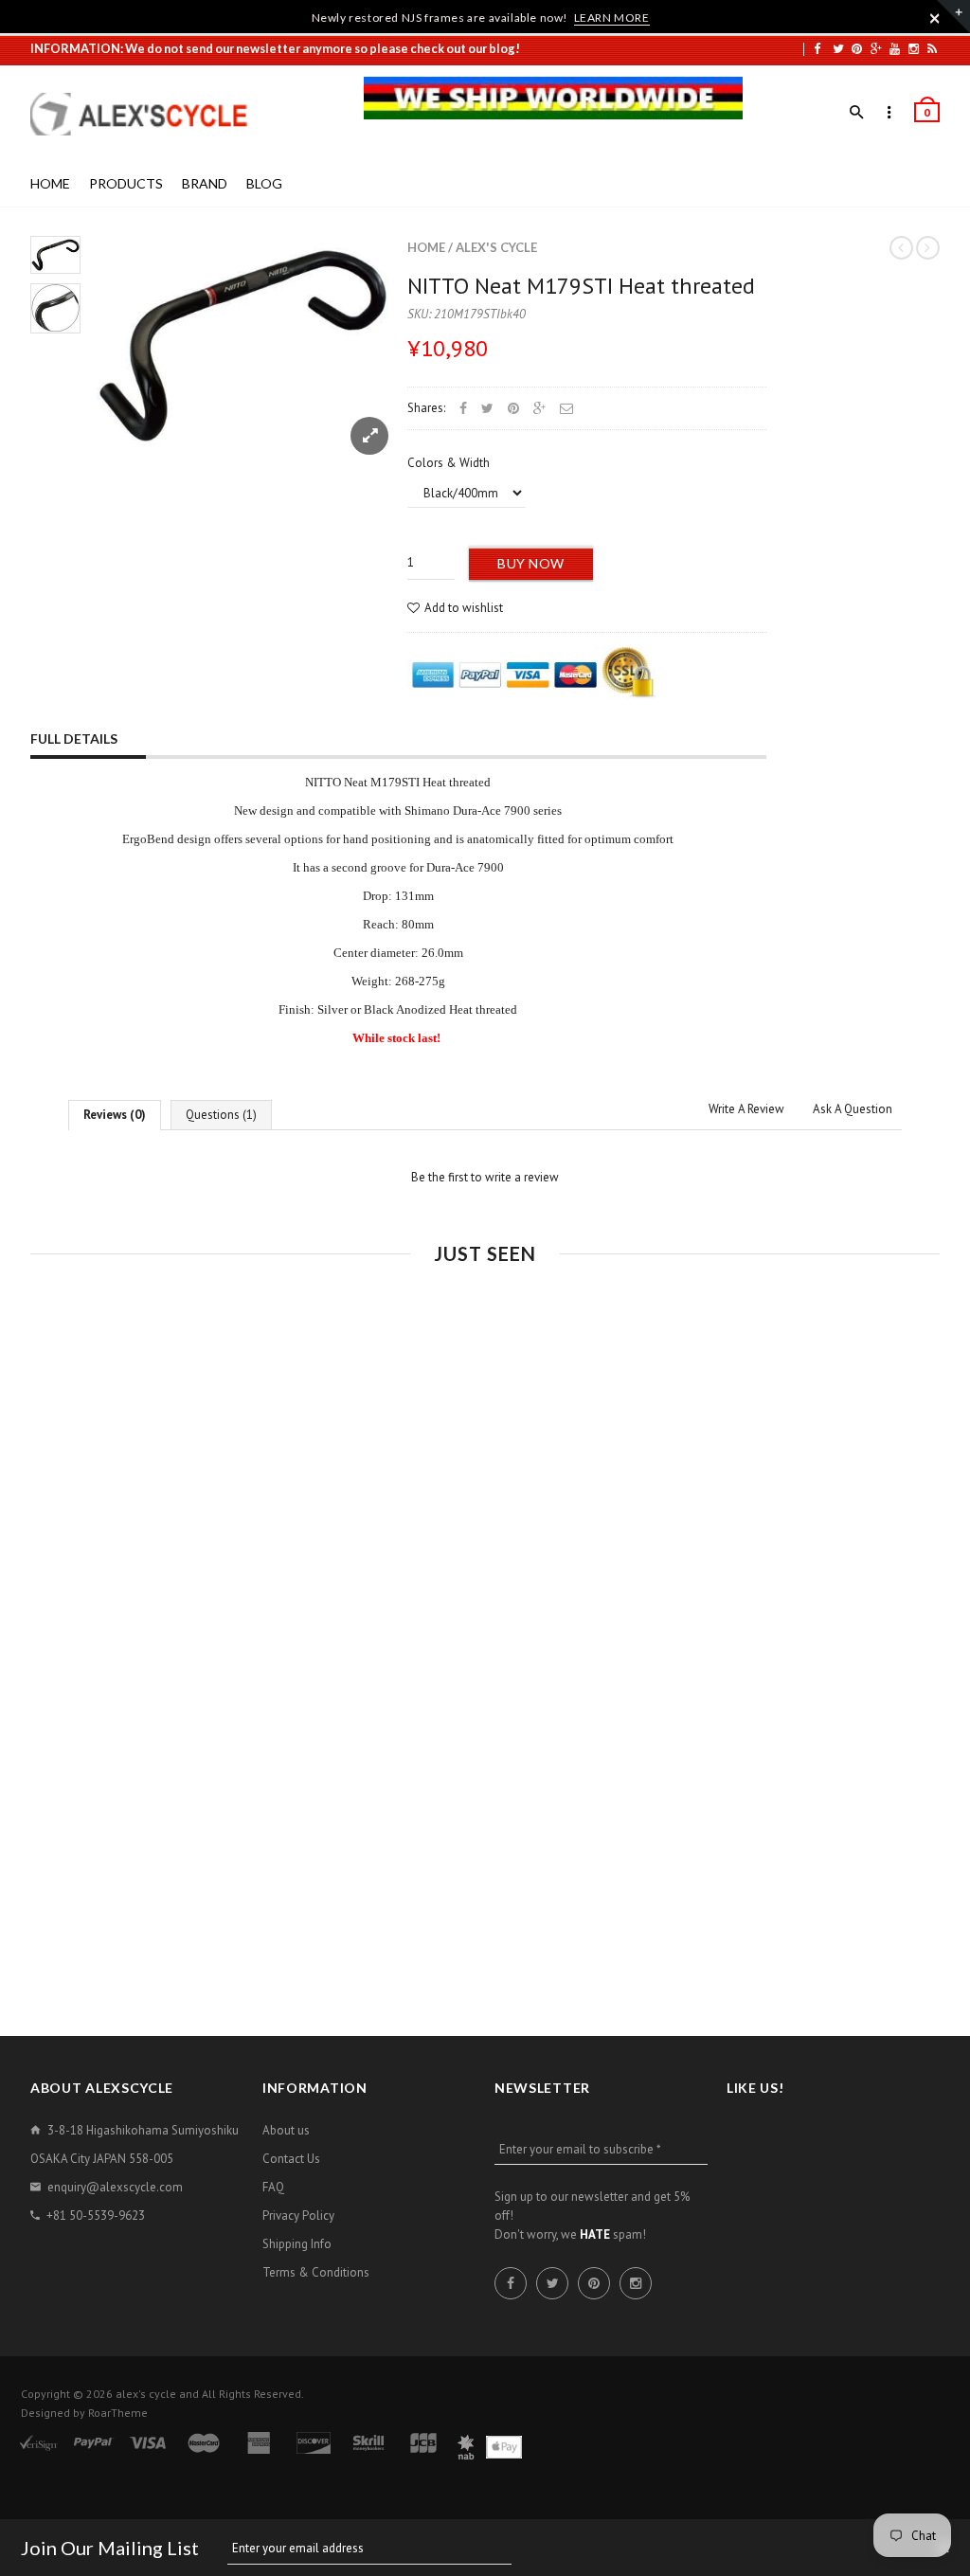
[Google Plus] (876, 48)
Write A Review (746, 1109)
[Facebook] (817, 48)
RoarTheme (118, 2413)
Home (426, 247)
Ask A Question (853, 1109)
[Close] (935, 18)
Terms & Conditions (316, 2272)
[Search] (857, 113)
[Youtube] (895, 48)
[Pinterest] (857, 48)
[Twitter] (838, 48)
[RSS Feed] (932, 48)
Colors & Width (449, 463)
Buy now (531, 563)
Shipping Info (297, 2244)
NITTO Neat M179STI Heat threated (581, 286)
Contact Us (291, 2159)
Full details (74, 739)
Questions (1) (221, 1115)
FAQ (273, 2187)
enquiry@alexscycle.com (115, 2187)
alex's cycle (496, 247)
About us (286, 2130)
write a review (522, 1177)
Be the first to (485, 1177)
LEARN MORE (612, 18)
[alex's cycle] (149, 114)
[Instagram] (914, 48)
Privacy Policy (298, 2216)
